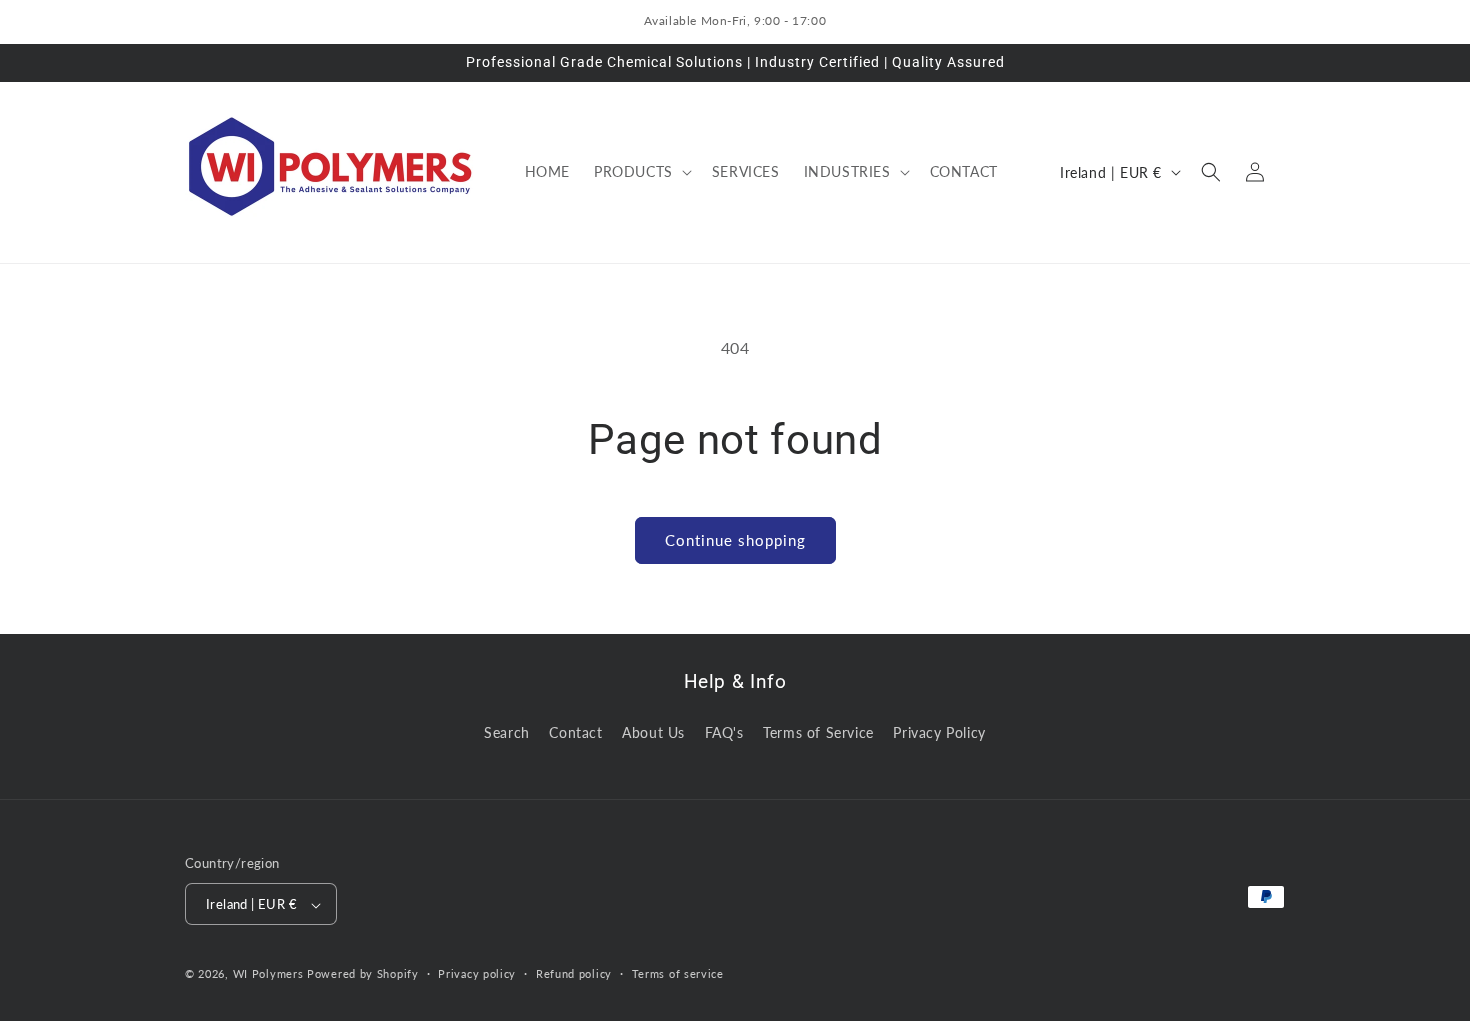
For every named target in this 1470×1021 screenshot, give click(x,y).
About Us (653, 731)
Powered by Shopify (363, 974)
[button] (641, 172)
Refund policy (574, 973)
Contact (575, 731)
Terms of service (678, 973)
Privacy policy (477, 973)
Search (507, 731)
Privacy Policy (939, 731)
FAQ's (724, 731)
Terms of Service (818, 731)
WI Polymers (268, 974)
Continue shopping (735, 540)
